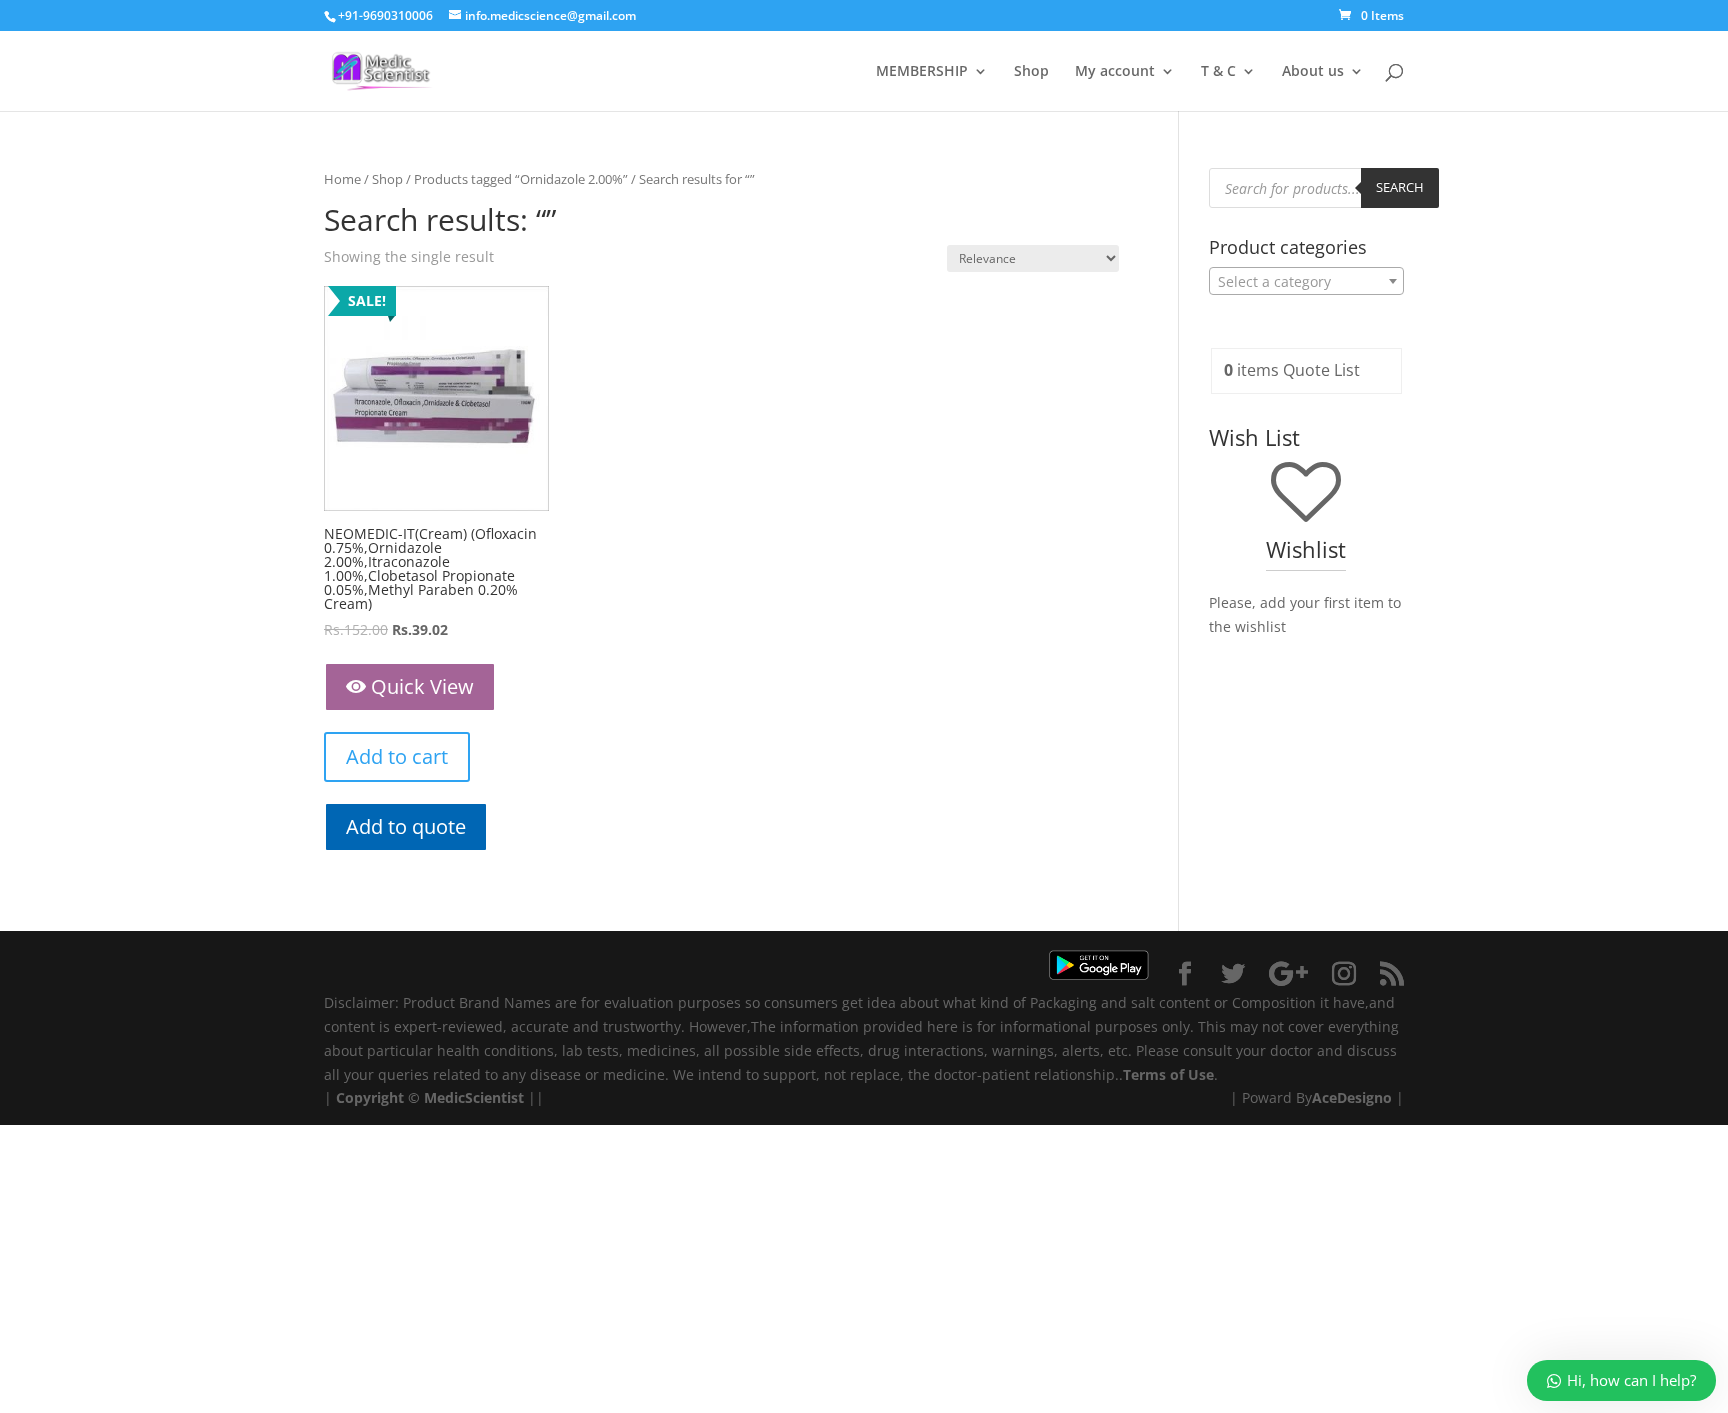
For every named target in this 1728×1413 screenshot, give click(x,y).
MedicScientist (474, 1097)
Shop (1031, 72)
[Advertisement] (600, 1265)
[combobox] (1306, 281)
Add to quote (406, 826)
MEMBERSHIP (922, 72)
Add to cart (397, 756)
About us (1313, 72)
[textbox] (1306, 282)
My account (1115, 72)
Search (1400, 187)
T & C (1218, 72)
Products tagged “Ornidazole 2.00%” (521, 179)
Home (342, 179)
